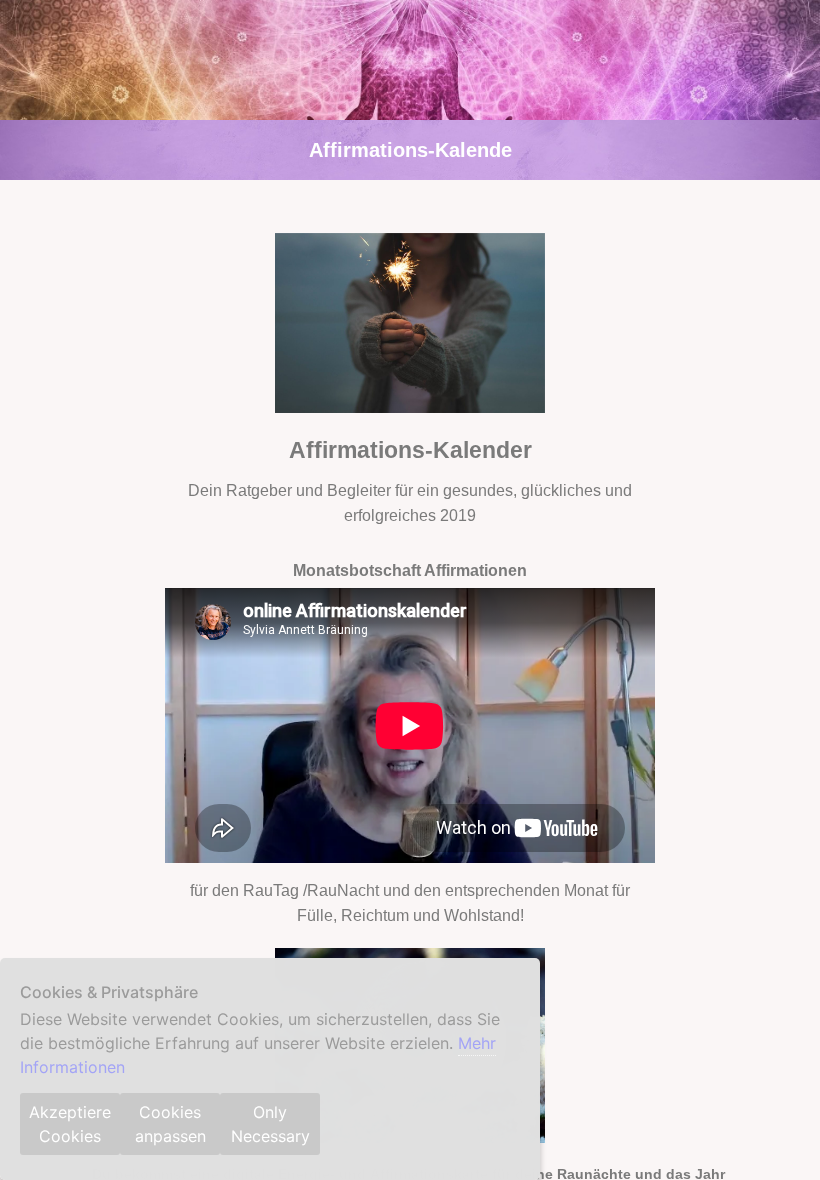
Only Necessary (270, 1124)
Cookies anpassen (170, 1124)
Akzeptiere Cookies (70, 1124)
